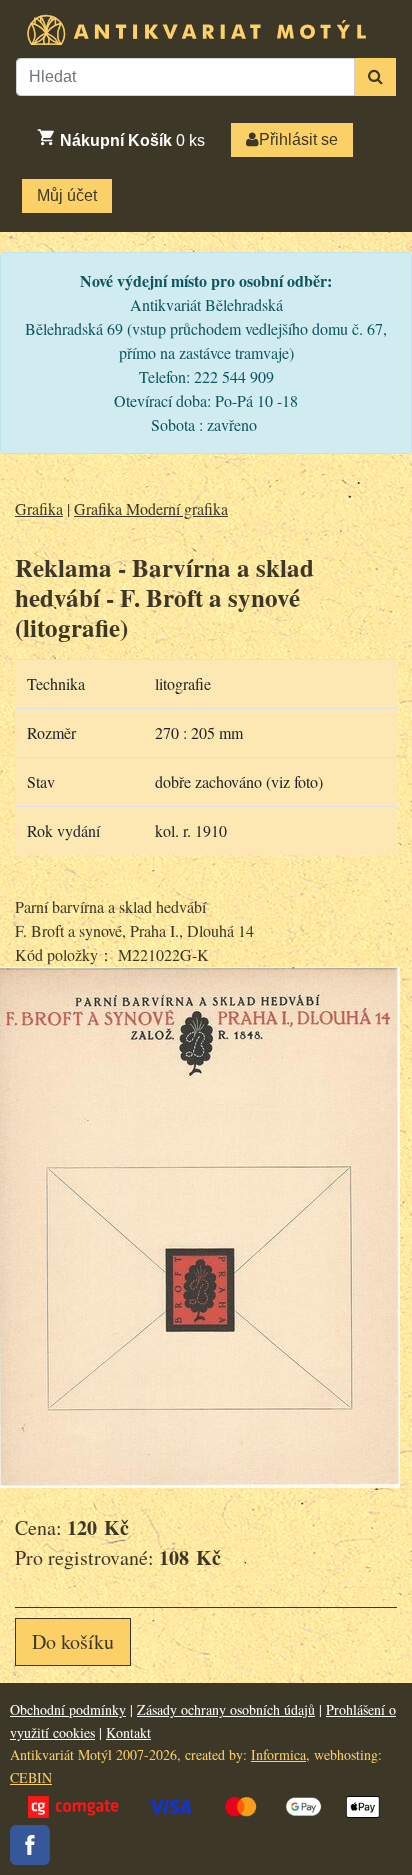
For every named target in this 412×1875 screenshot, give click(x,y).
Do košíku (73, 1641)
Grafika (39, 508)
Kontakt (128, 1732)
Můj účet (67, 195)
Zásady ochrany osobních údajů (226, 1709)
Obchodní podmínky (68, 1709)
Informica (278, 1754)
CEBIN (31, 1777)
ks (132, 140)
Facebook (30, 1845)
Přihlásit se (298, 139)
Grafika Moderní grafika (151, 508)
